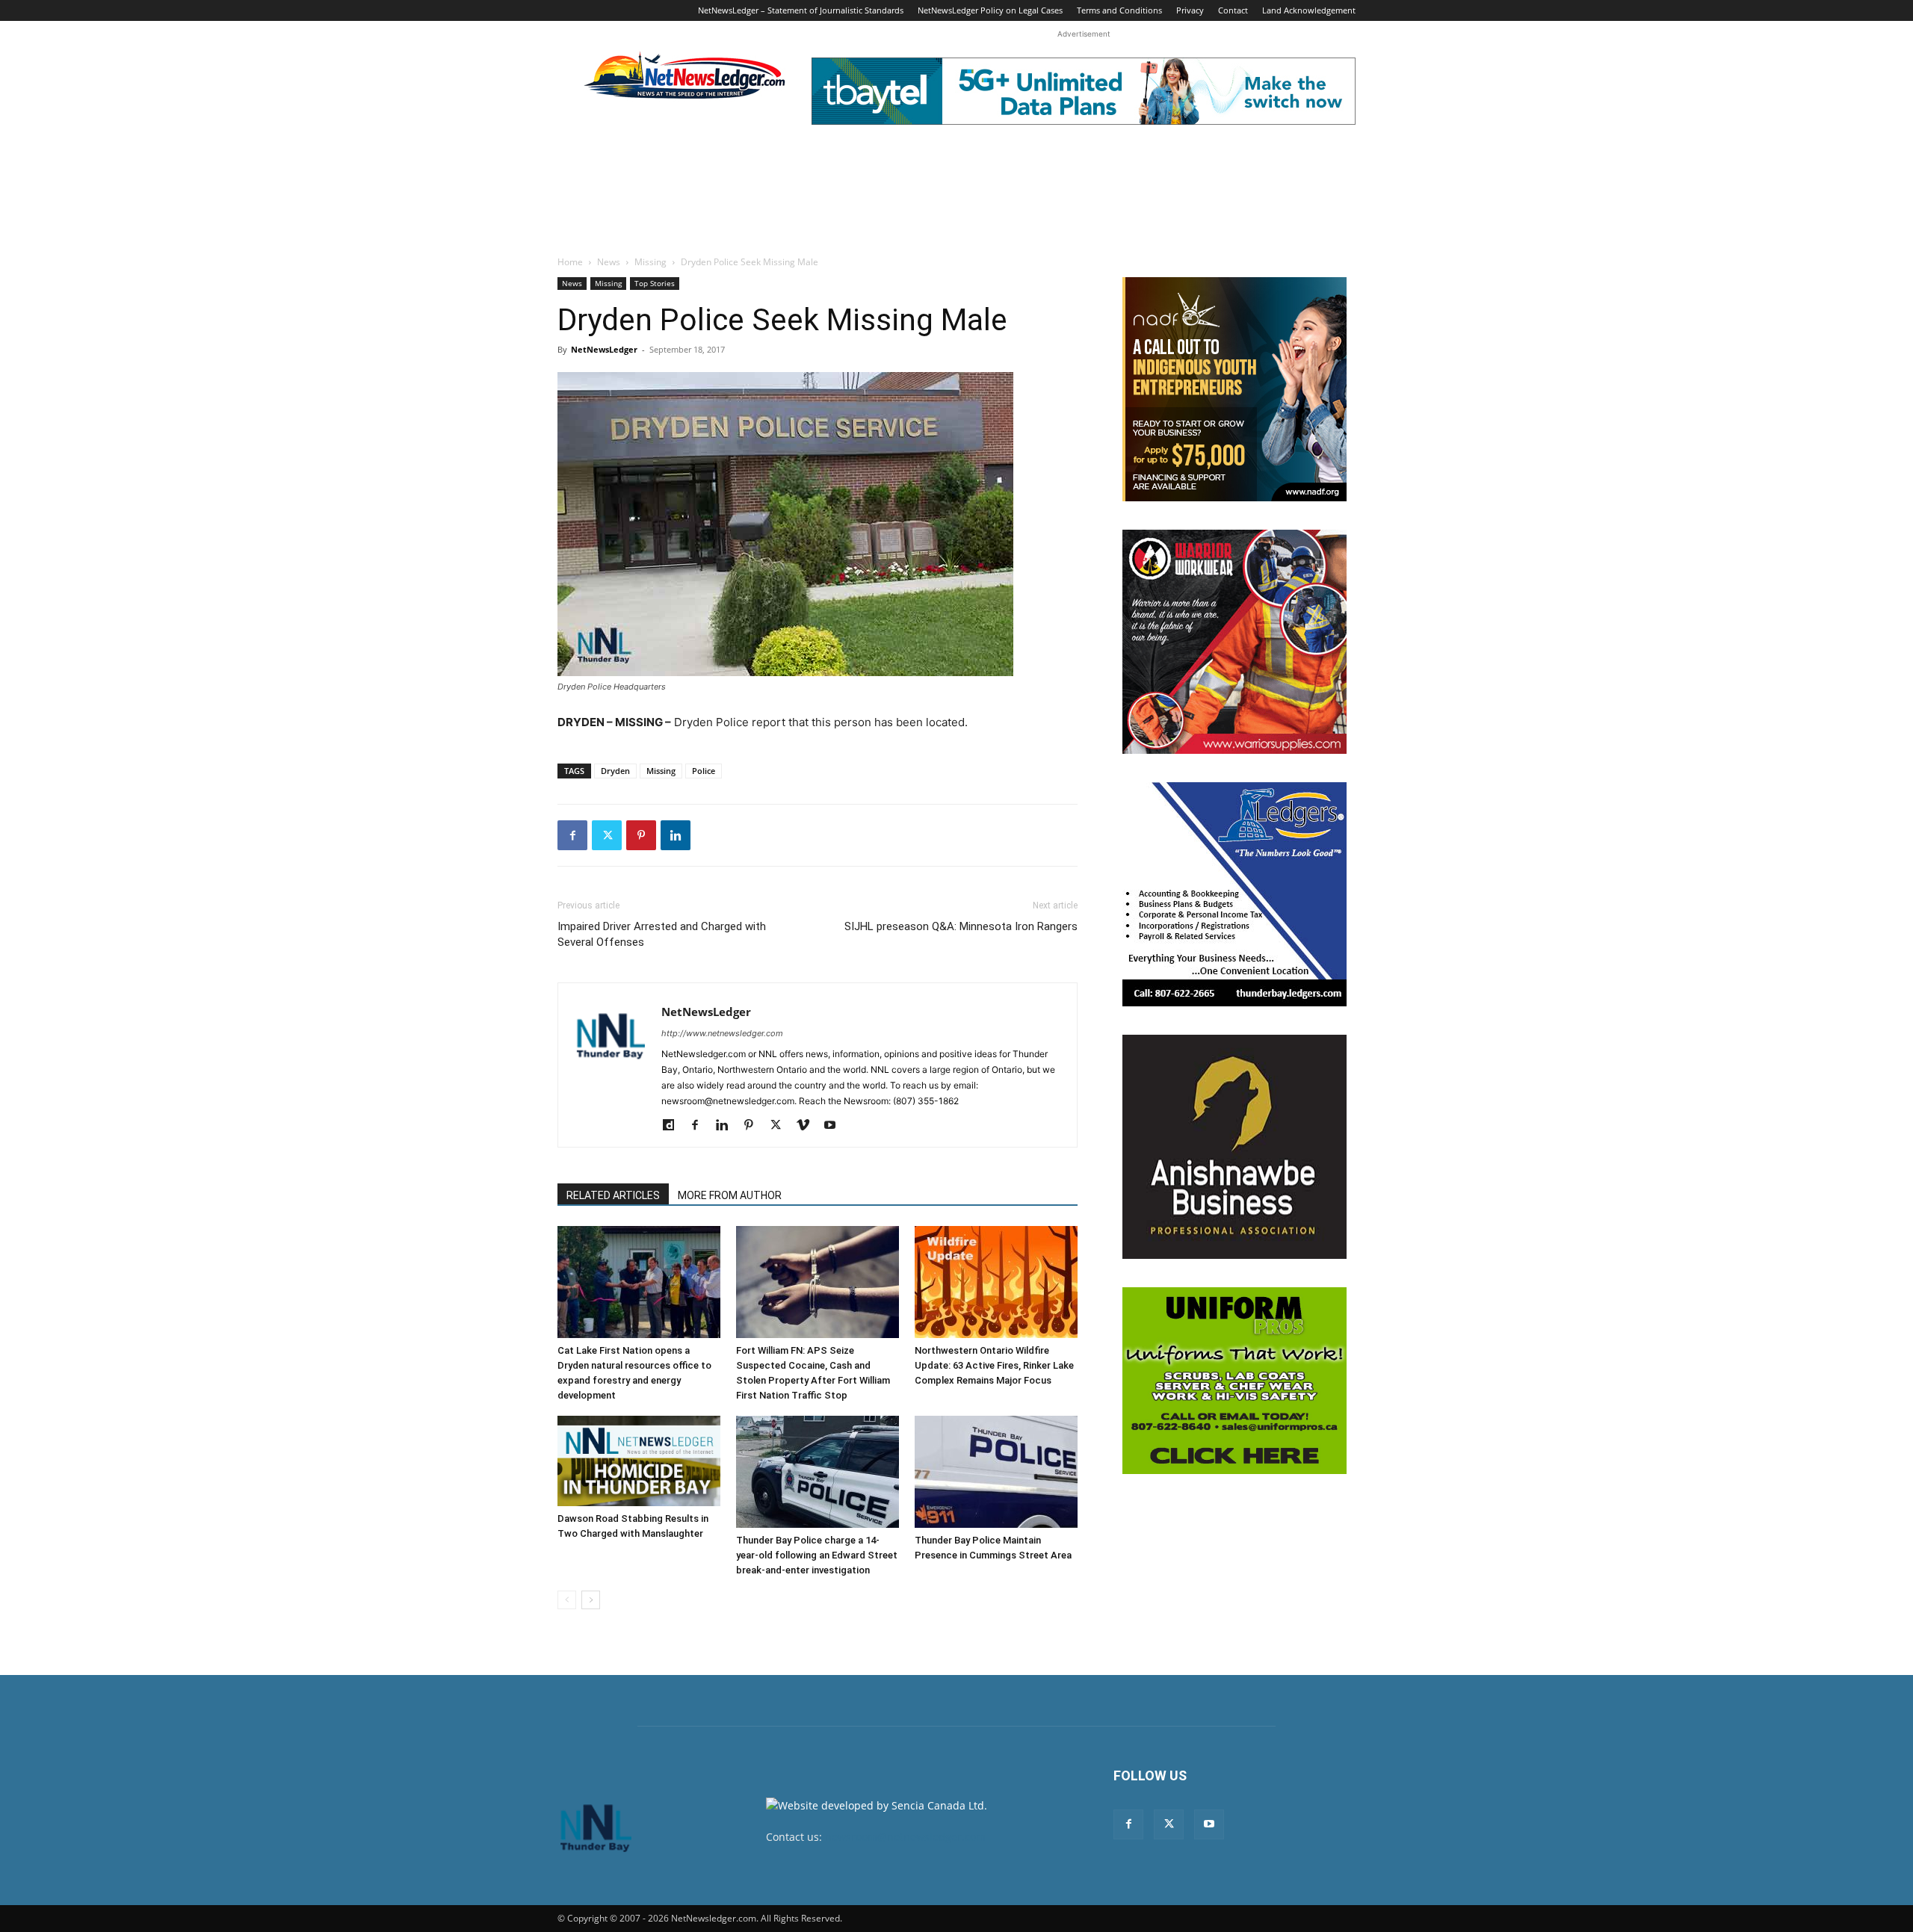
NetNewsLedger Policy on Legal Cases (990, 10)
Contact (1233, 10)
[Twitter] (607, 835)
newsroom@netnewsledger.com (905, 1837)
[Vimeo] (808, 1126)
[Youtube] (835, 1126)
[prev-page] (567, 1600)
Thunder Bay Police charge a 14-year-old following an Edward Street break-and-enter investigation (817, 1555)
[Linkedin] (676, 835)
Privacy (1190, 10)
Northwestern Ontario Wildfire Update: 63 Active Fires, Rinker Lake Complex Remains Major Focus (994, 1365)
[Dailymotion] (674, 1126)
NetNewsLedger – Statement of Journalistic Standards (801, 10)
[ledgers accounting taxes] (1234, 894)
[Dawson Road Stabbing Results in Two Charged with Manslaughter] (639, 1461)
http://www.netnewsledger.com (722, 1033)
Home (570, 262)
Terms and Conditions (1119, 10)
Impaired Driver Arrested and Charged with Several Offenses (662, 934)
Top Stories (655, 283)
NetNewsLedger (604, 349)
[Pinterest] (641, 835)
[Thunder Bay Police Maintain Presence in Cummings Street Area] (996, 1472)
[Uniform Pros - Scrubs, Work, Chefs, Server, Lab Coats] (1234, 1381)
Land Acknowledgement (1309, 10)
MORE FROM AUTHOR (730, 1195)
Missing (650, 262)
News (609, 262)
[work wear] (1234, 642)
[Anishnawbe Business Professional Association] (1234, 1147)
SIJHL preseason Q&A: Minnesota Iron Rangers (961, 926)
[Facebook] (572, 835)
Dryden (615, 771)
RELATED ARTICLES (613, 1195)
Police (704, 771)
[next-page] (591, 1600)
